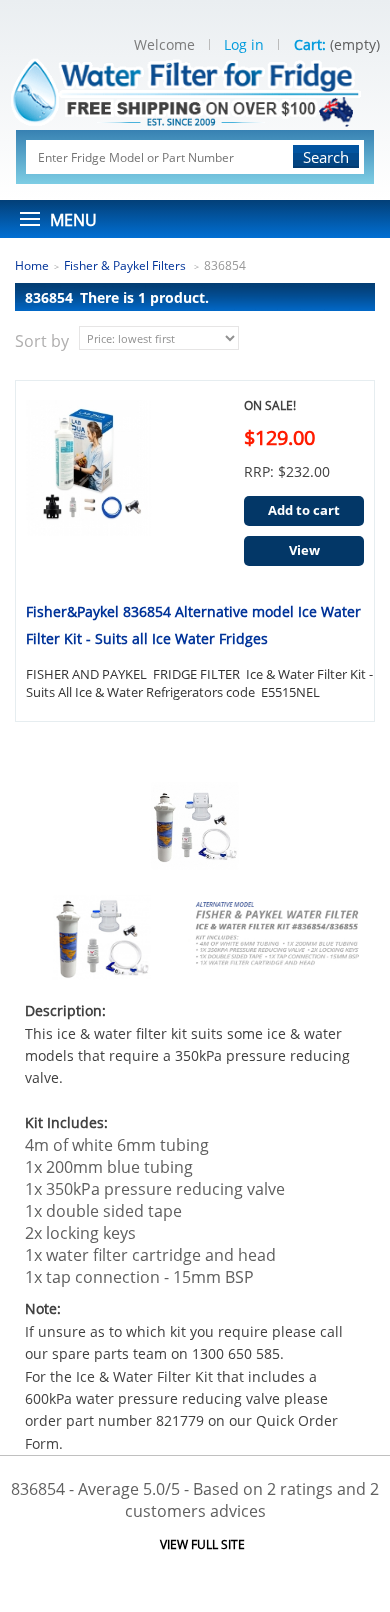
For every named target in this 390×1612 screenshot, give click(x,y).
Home (32, 265)
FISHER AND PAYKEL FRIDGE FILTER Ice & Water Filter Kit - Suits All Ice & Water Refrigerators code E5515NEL (199, 683)
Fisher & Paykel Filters (126, 265)
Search (326, 157)
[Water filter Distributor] (195, 90)
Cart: (310, 44)
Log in (244, 44)
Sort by (42, 341)
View (304, 550)
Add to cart (304, 510)
